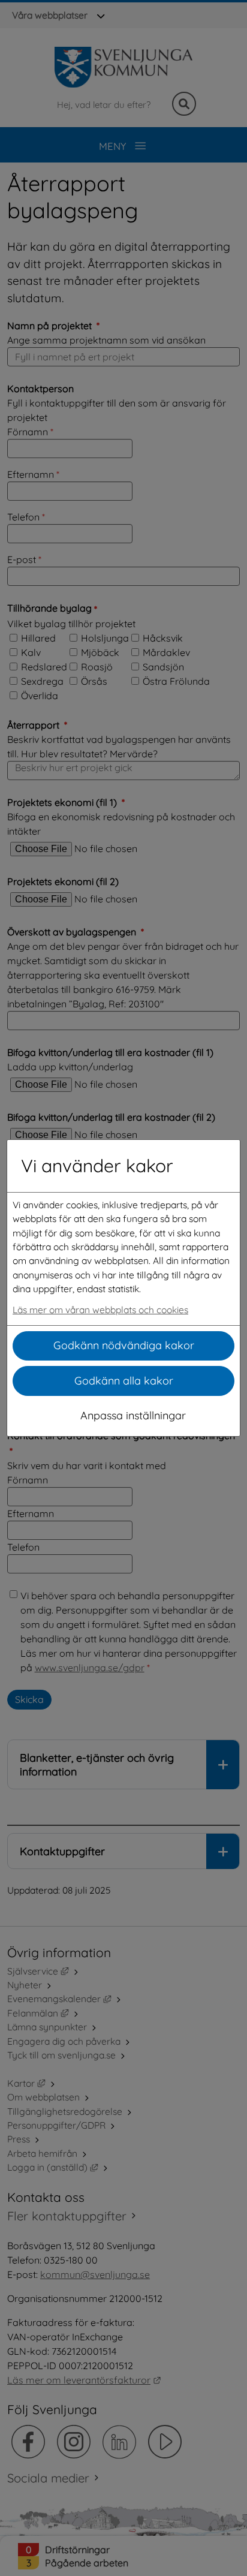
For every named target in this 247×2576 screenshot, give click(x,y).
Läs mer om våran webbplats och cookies (100, 1310)
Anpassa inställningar (133, 1415)
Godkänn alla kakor (124, 1381)
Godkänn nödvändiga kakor (124, 1345)
